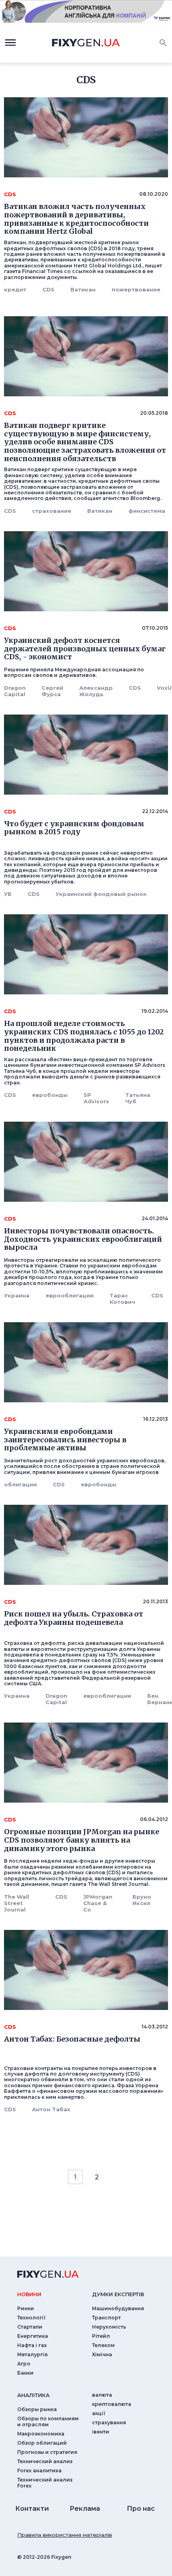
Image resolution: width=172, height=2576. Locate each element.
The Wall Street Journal (17, 1903)
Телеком (103, 2345)
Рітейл (101, 2336)
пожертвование (136, 289)
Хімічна (102, 2354)
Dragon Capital (15, 691)
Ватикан (83, 289)
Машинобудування (118, 2308)
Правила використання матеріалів (65, 2535)
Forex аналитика (39, 2471)
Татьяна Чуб (138, 1098)
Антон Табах (51, 2109)
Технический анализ (45, 2461)
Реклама (85, 2509)
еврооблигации (70, 1295)
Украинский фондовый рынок (101, 894)
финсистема (147, 511)
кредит (15, 289)
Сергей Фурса (52, 691)
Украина (17, 1295)
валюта (102, 2395)
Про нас (141, 2509)
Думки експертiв (118, 2294)
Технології (31, 2318)
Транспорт (106, 2318)
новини (29, 2294)
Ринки (26, 2308)
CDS (48, 289)
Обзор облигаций (42, 2443)
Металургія (32, 2354)
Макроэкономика (41, 2434)
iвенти (101, 2432)
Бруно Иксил (142, 1900)
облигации (20, 1484)
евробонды (50, 1095)
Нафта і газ (32, 2345)
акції (99, 2413)
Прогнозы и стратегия (47, 2452)
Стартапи (30, 2327)
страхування (109, 2422)
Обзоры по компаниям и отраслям (48, 2421)
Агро (24, 2364)
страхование (52, 511)
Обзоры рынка (37, 2409)
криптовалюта (112, 2404)
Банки (25, 2373)
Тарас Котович (122, 1299)
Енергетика (33, 2336)
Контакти (32, 2509)
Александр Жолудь (96, 691)
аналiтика (33, 2395)
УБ (8, 894)
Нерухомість (109, 2327)
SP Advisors (96, 1098)
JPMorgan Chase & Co (98, 1903)
